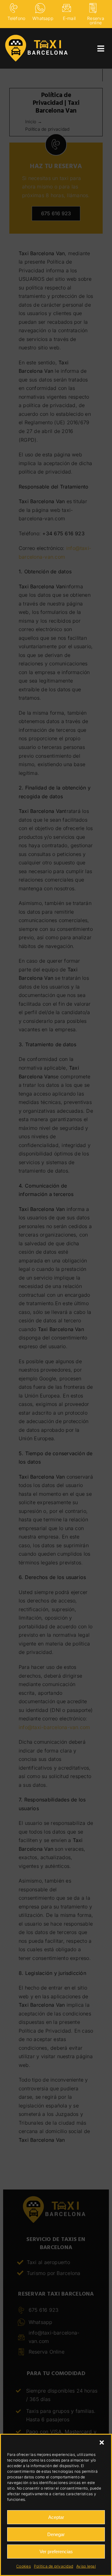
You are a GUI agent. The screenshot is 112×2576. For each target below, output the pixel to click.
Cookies (23, 2566)
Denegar (56, 2534)
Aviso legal (86, 2566)
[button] (102, 2442)
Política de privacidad (54, 2566)
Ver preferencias (56, 2552)
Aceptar (56, 2517)
